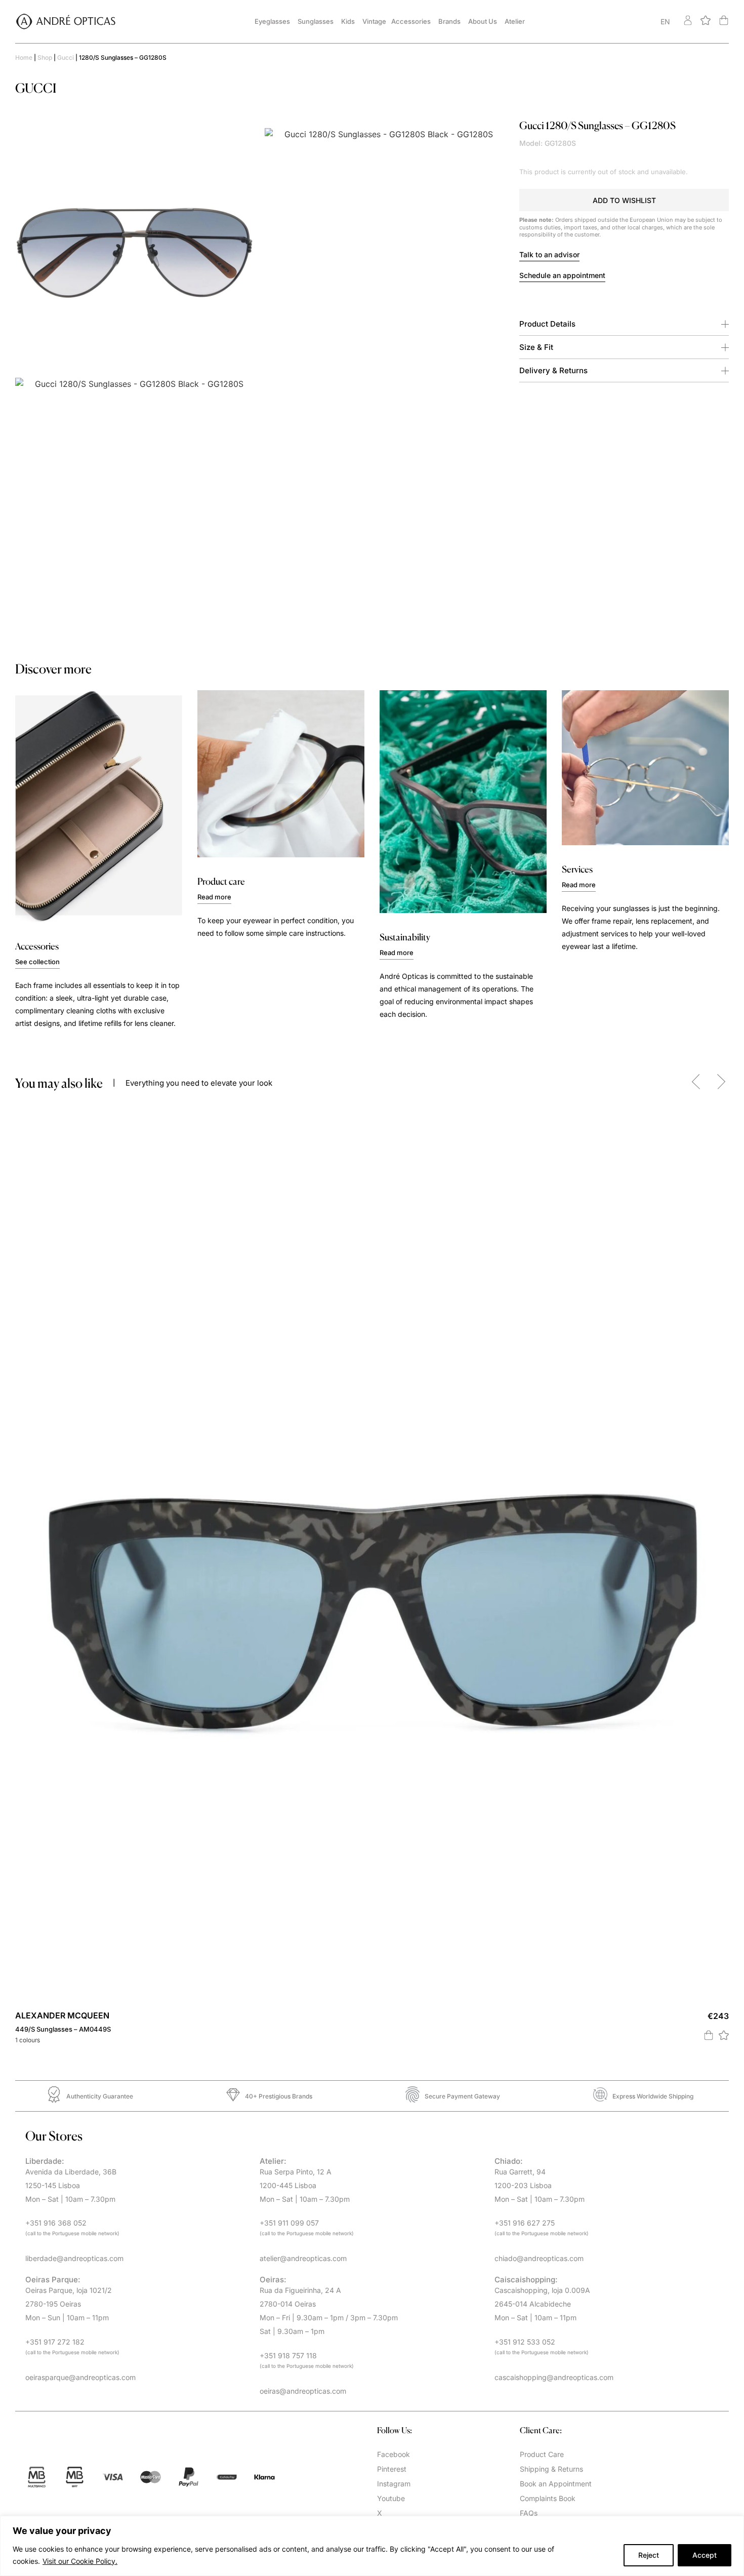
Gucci (66, 57)
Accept (705, 2555)
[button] (624, 200)
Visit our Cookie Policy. (80, 2561)
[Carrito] (724, 20)
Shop (45, 57)
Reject (649, 2555)
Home (24, 57)
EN (665, 22)
